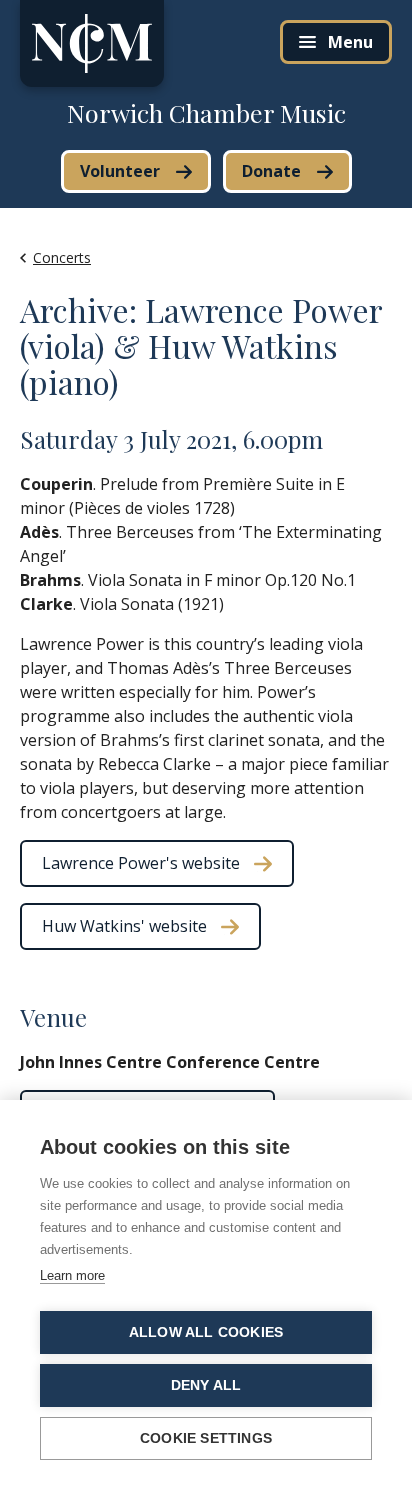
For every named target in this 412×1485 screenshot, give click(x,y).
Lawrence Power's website (141, 863)
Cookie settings (206, 1438)
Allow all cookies (206, 1332)
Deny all (206, 1385)
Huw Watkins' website (124, 926)
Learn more (72, 1275)
